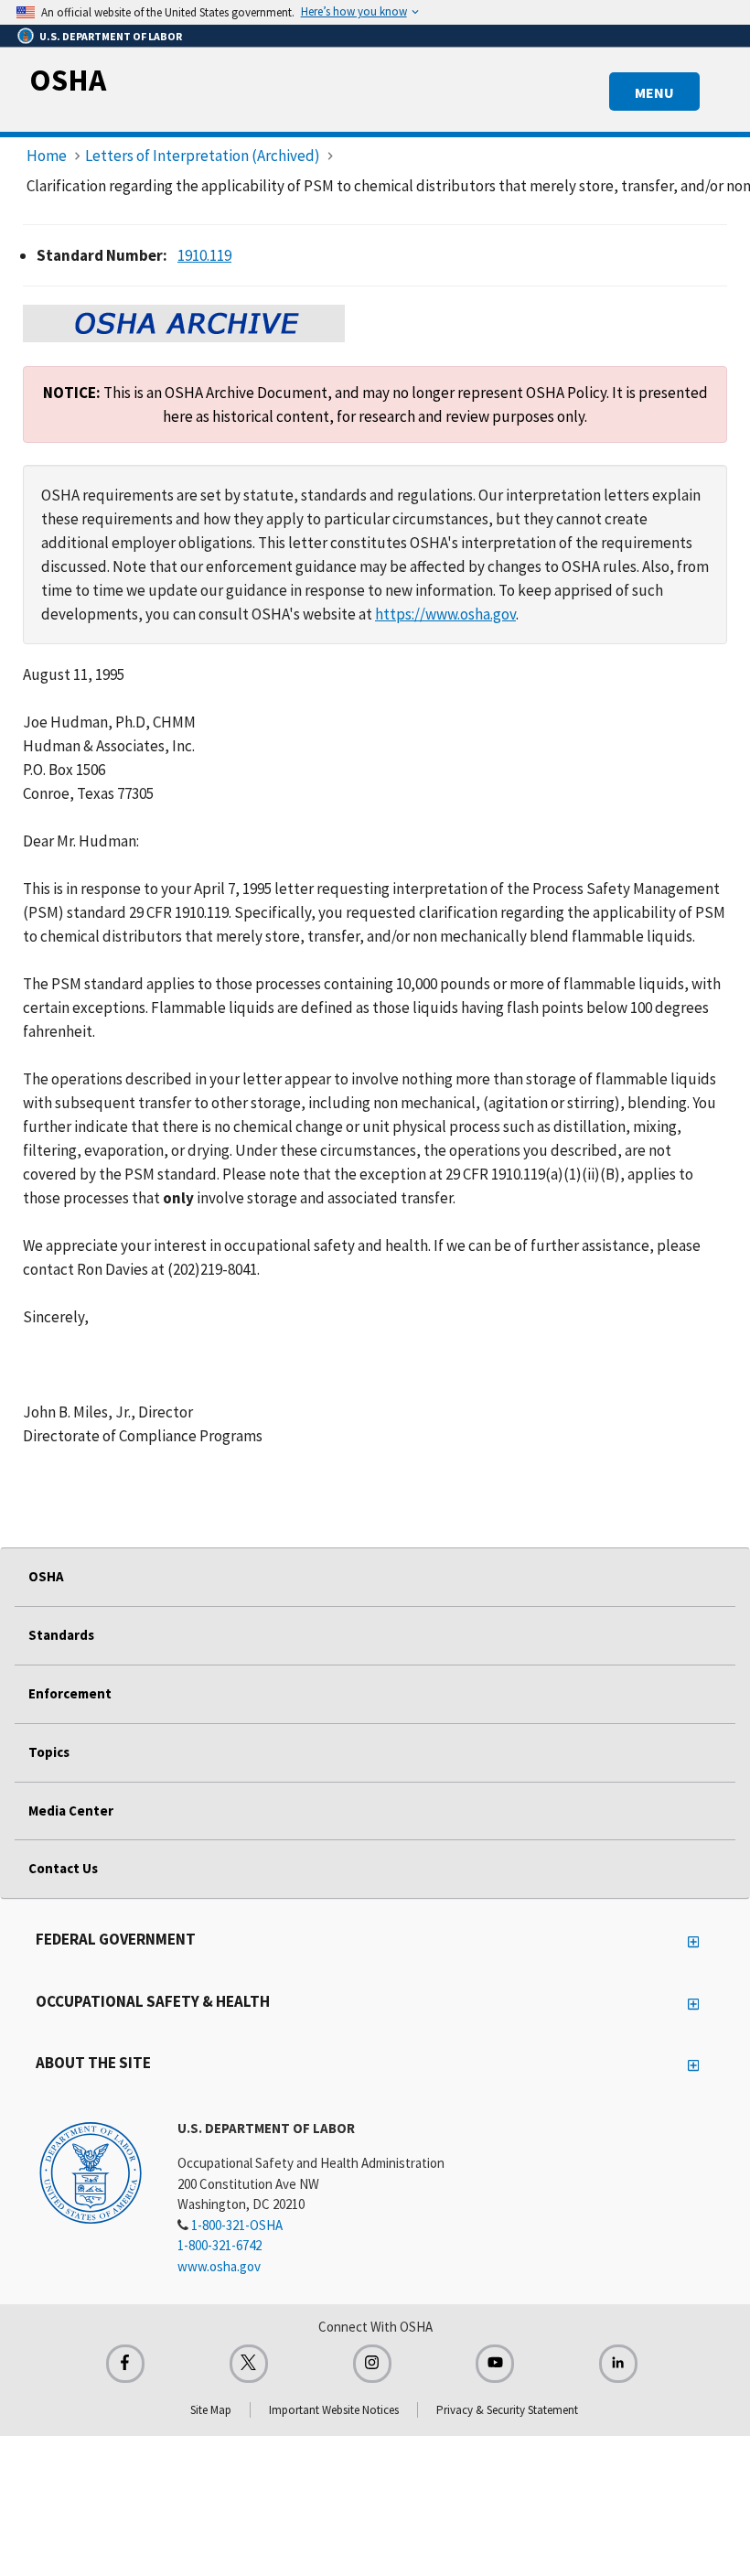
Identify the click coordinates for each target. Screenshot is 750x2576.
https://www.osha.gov (445, 614)
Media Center (71, 1811)
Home (47, 156)
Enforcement (70, 1693)
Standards (61, 1635)
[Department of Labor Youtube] (495, 2364)
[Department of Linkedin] (618, 2364)
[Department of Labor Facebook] (125, 2364)
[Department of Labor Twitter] (249, 2364)
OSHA (68, 80)
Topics (49, 1752)
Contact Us (63, 1868)
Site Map (211, 2410)
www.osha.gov (219, 2266)
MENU (654, 92)
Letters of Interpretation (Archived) (203, 156)
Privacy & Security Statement (507, 2410)
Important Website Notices (334, 2410)
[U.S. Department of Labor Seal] (91, 2172)
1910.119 (204, 255)
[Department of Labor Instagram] (372, 2364)
